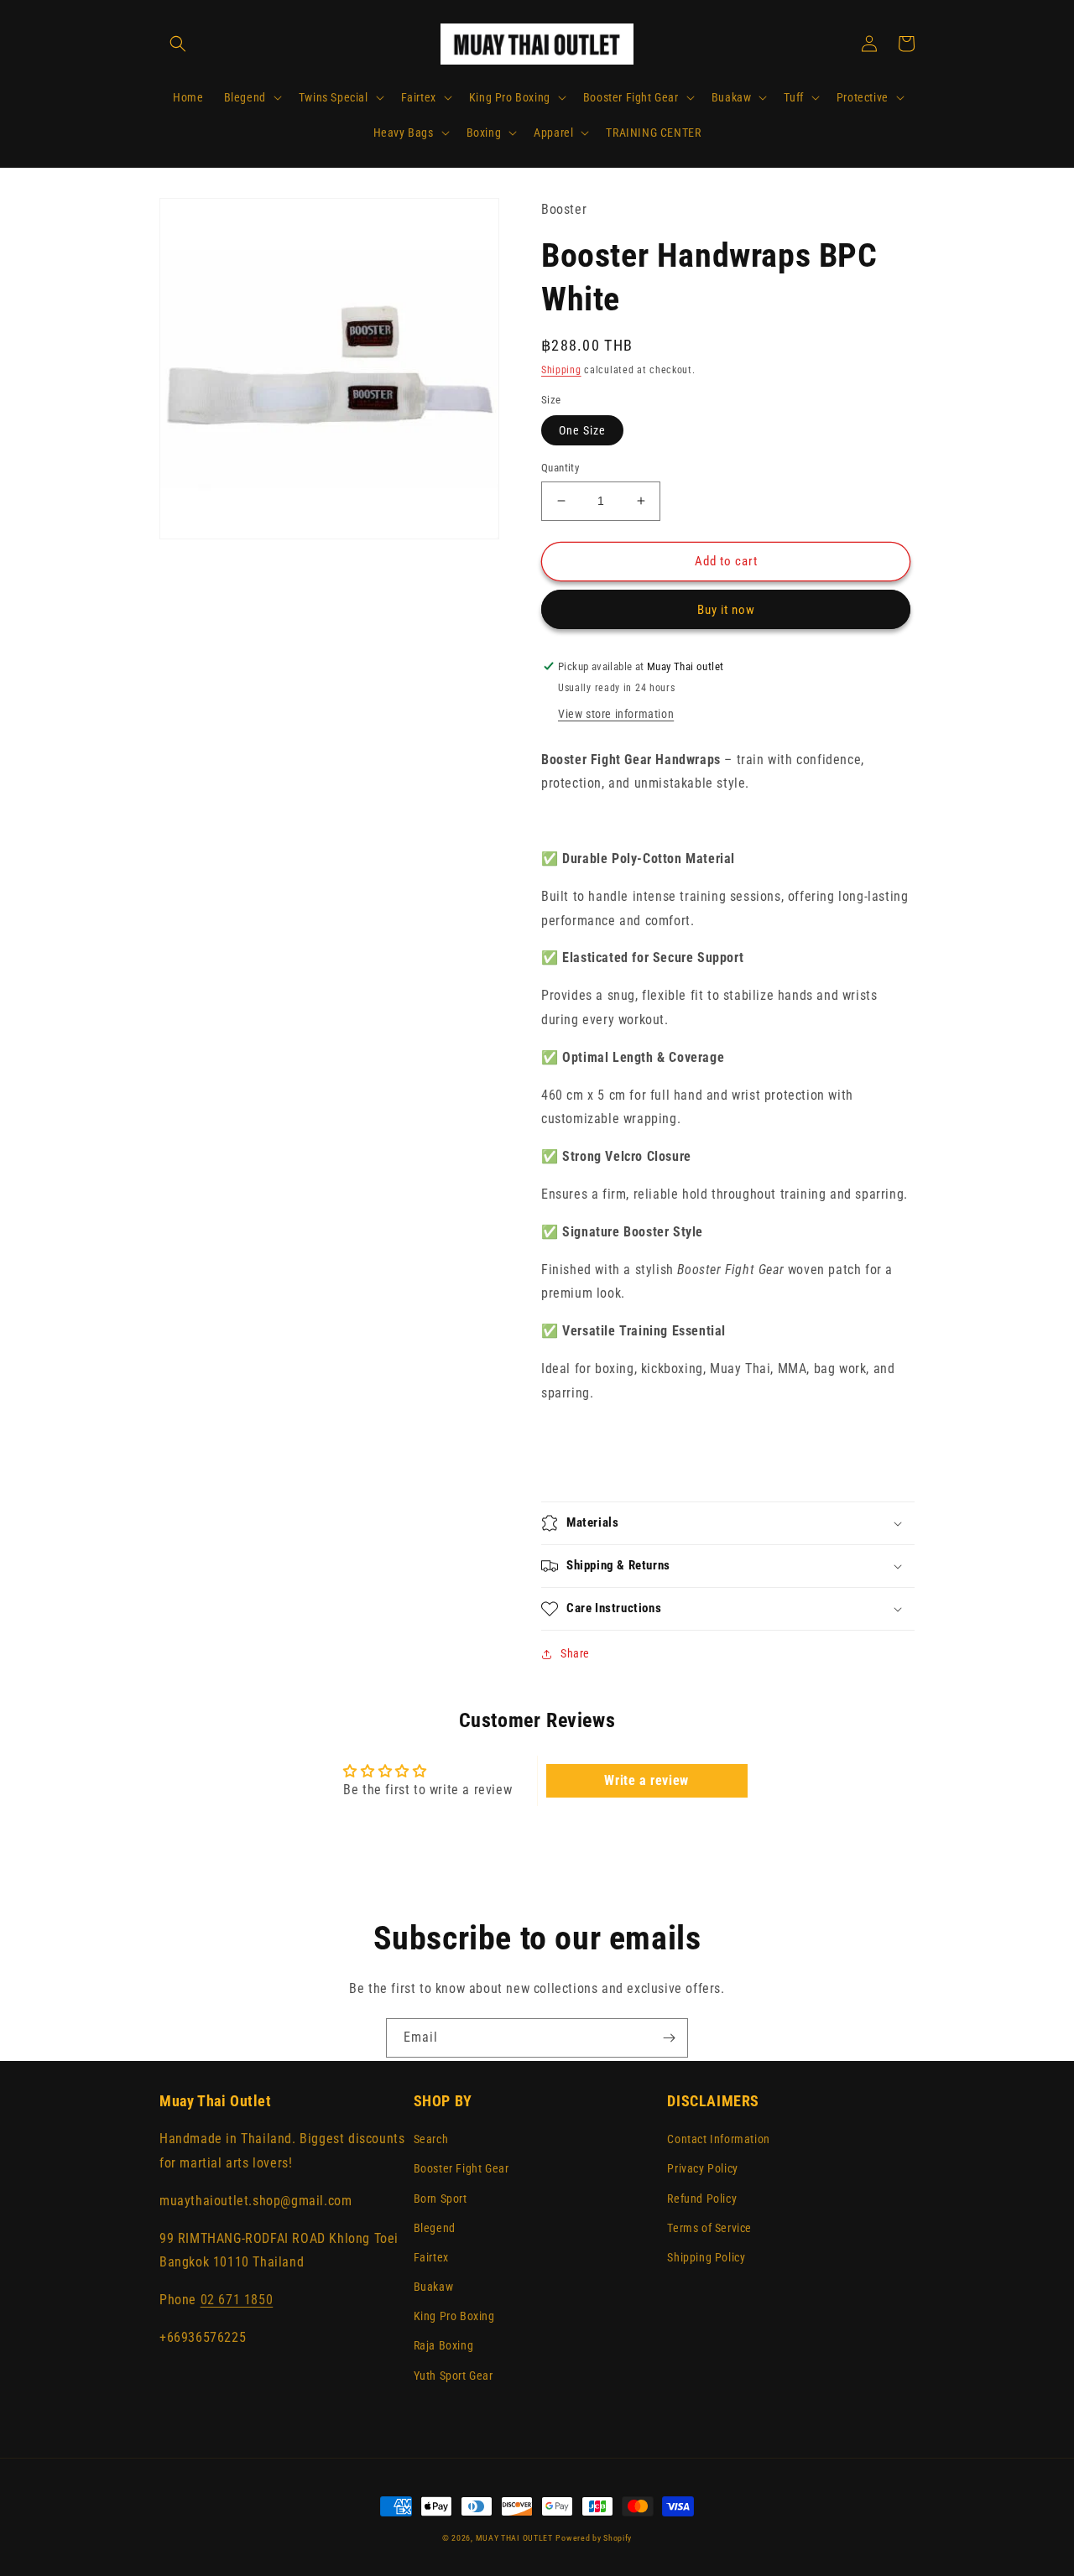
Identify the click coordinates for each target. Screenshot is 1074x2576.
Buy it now (726, 610)
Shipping (561, 370)
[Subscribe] (669, 2038)
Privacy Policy (702, 2168)
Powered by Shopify (594, 2538)
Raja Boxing (444, 2345)
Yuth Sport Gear (454, 2376)
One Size (582, 430)
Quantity (560, 468)
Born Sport (441, 2199)
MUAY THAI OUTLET (514, 2538)
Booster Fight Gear (461, 2168)
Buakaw (434, 2287)
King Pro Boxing (454, 2316)
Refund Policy (702, 2199)
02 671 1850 (237, 2300)
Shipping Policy (706, 2257)
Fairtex (431, 2257)
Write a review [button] (646, 1780)
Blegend (435, 2228)
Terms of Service (709, 2228)
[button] (178, 44)
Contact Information (718, 2139)
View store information (616, 714)
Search (431, 2139)
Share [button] (575, 1653)
